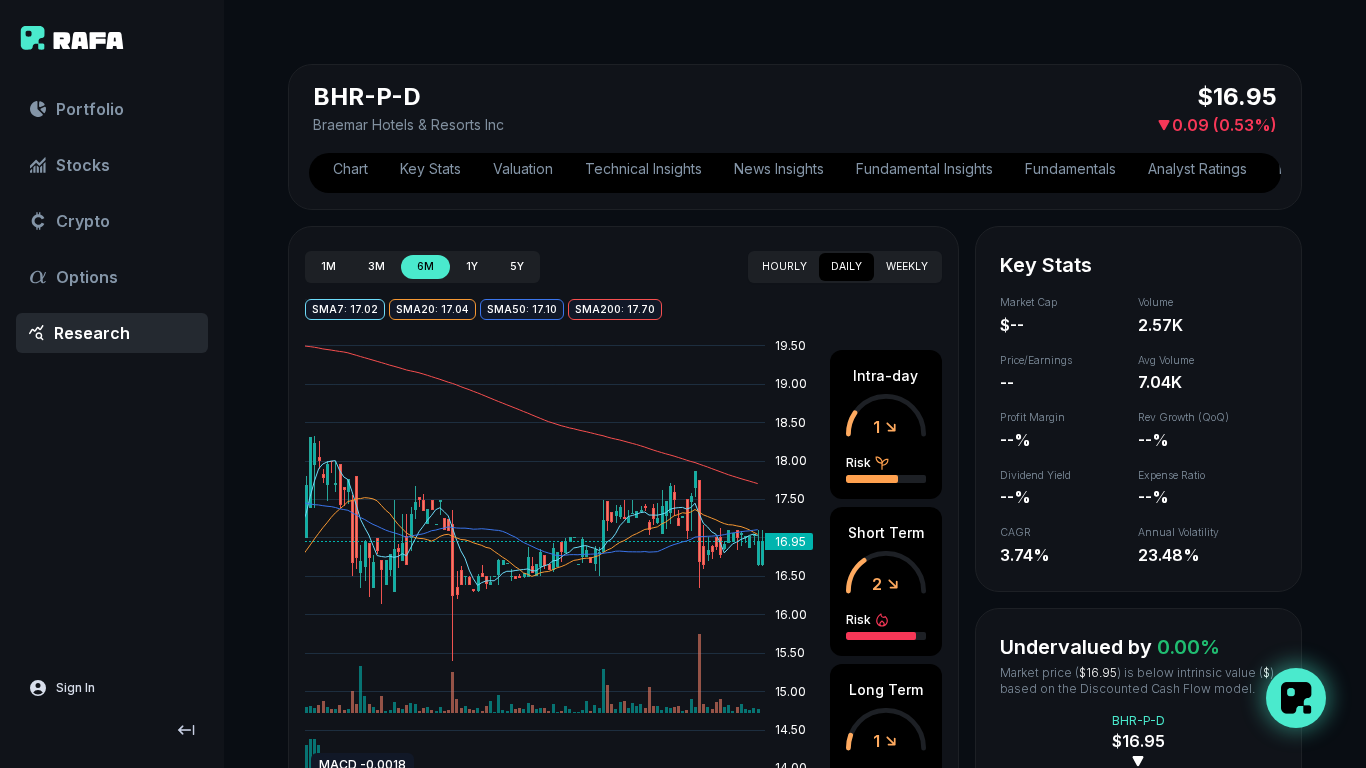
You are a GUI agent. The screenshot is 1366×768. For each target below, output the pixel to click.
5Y (517, 266)
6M (425, 266)
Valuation (523, 168)
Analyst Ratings (1197, 168)
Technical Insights (643, 168)
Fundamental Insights (924, 168)
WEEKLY (907, 266)
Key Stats (430, 168)
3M (376, 266)
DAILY (846, 266)
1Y (472, 266)
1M (328, 266)
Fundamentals (1070, 168)
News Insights (779, 168)
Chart (350, 168)
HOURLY (784, 266)
